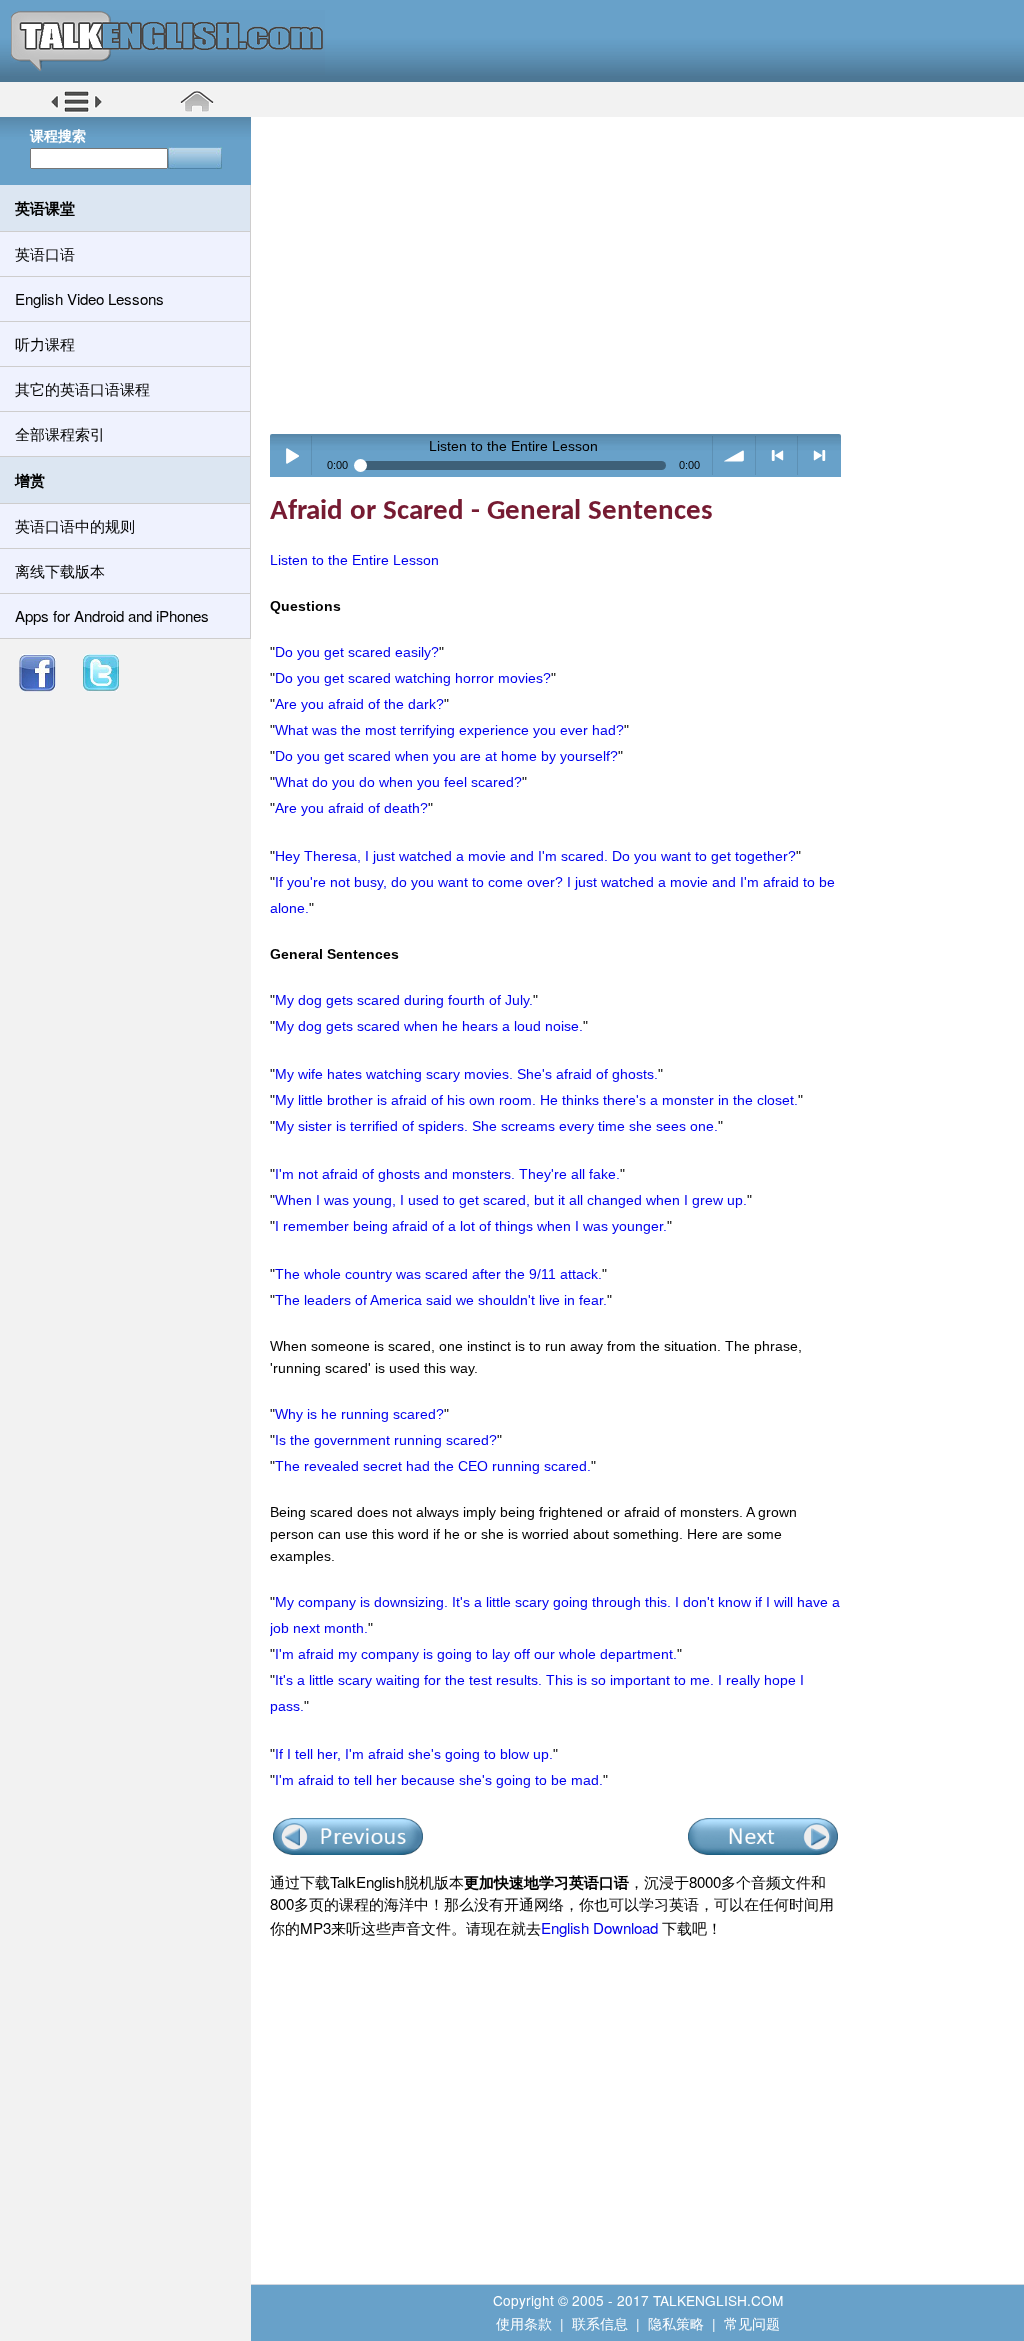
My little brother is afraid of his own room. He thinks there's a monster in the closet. (536, 1100)
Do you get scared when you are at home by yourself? (446, 756)
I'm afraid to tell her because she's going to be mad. (439, 1780)
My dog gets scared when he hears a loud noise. (429, 1026)
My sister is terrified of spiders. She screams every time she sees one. (496, 1126)
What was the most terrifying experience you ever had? (449, 730)
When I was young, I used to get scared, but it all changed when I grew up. (511, 1200)
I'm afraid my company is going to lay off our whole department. (476, 1654)
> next (819, 455)
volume (734, 455)
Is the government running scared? (386, 1440)
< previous (777, 455)
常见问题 (752, 2323)
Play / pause (291, 455)
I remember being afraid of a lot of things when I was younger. (471, 1226)
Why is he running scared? (359, 1414)
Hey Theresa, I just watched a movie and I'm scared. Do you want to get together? (535, 856)
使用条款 (524, 2323)
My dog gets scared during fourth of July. (404, 1000)
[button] (76, 109)
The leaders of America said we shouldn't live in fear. (441, 1300)
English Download (599, 1927)
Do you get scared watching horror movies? (413, 678)
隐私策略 (676, 2323)
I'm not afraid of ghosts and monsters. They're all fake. (447, 1174)
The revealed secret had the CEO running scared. (433, 1466)
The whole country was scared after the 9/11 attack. (438, 1274)
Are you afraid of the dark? (359, 704)
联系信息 (600, 2323)
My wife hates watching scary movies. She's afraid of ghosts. (466, 1074)
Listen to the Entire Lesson (354, 560)
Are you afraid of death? (351, 808)
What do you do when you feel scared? (398, 782)
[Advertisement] (644, 275)
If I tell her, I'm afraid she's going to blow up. (414, 1754)
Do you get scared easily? (357, 652)
